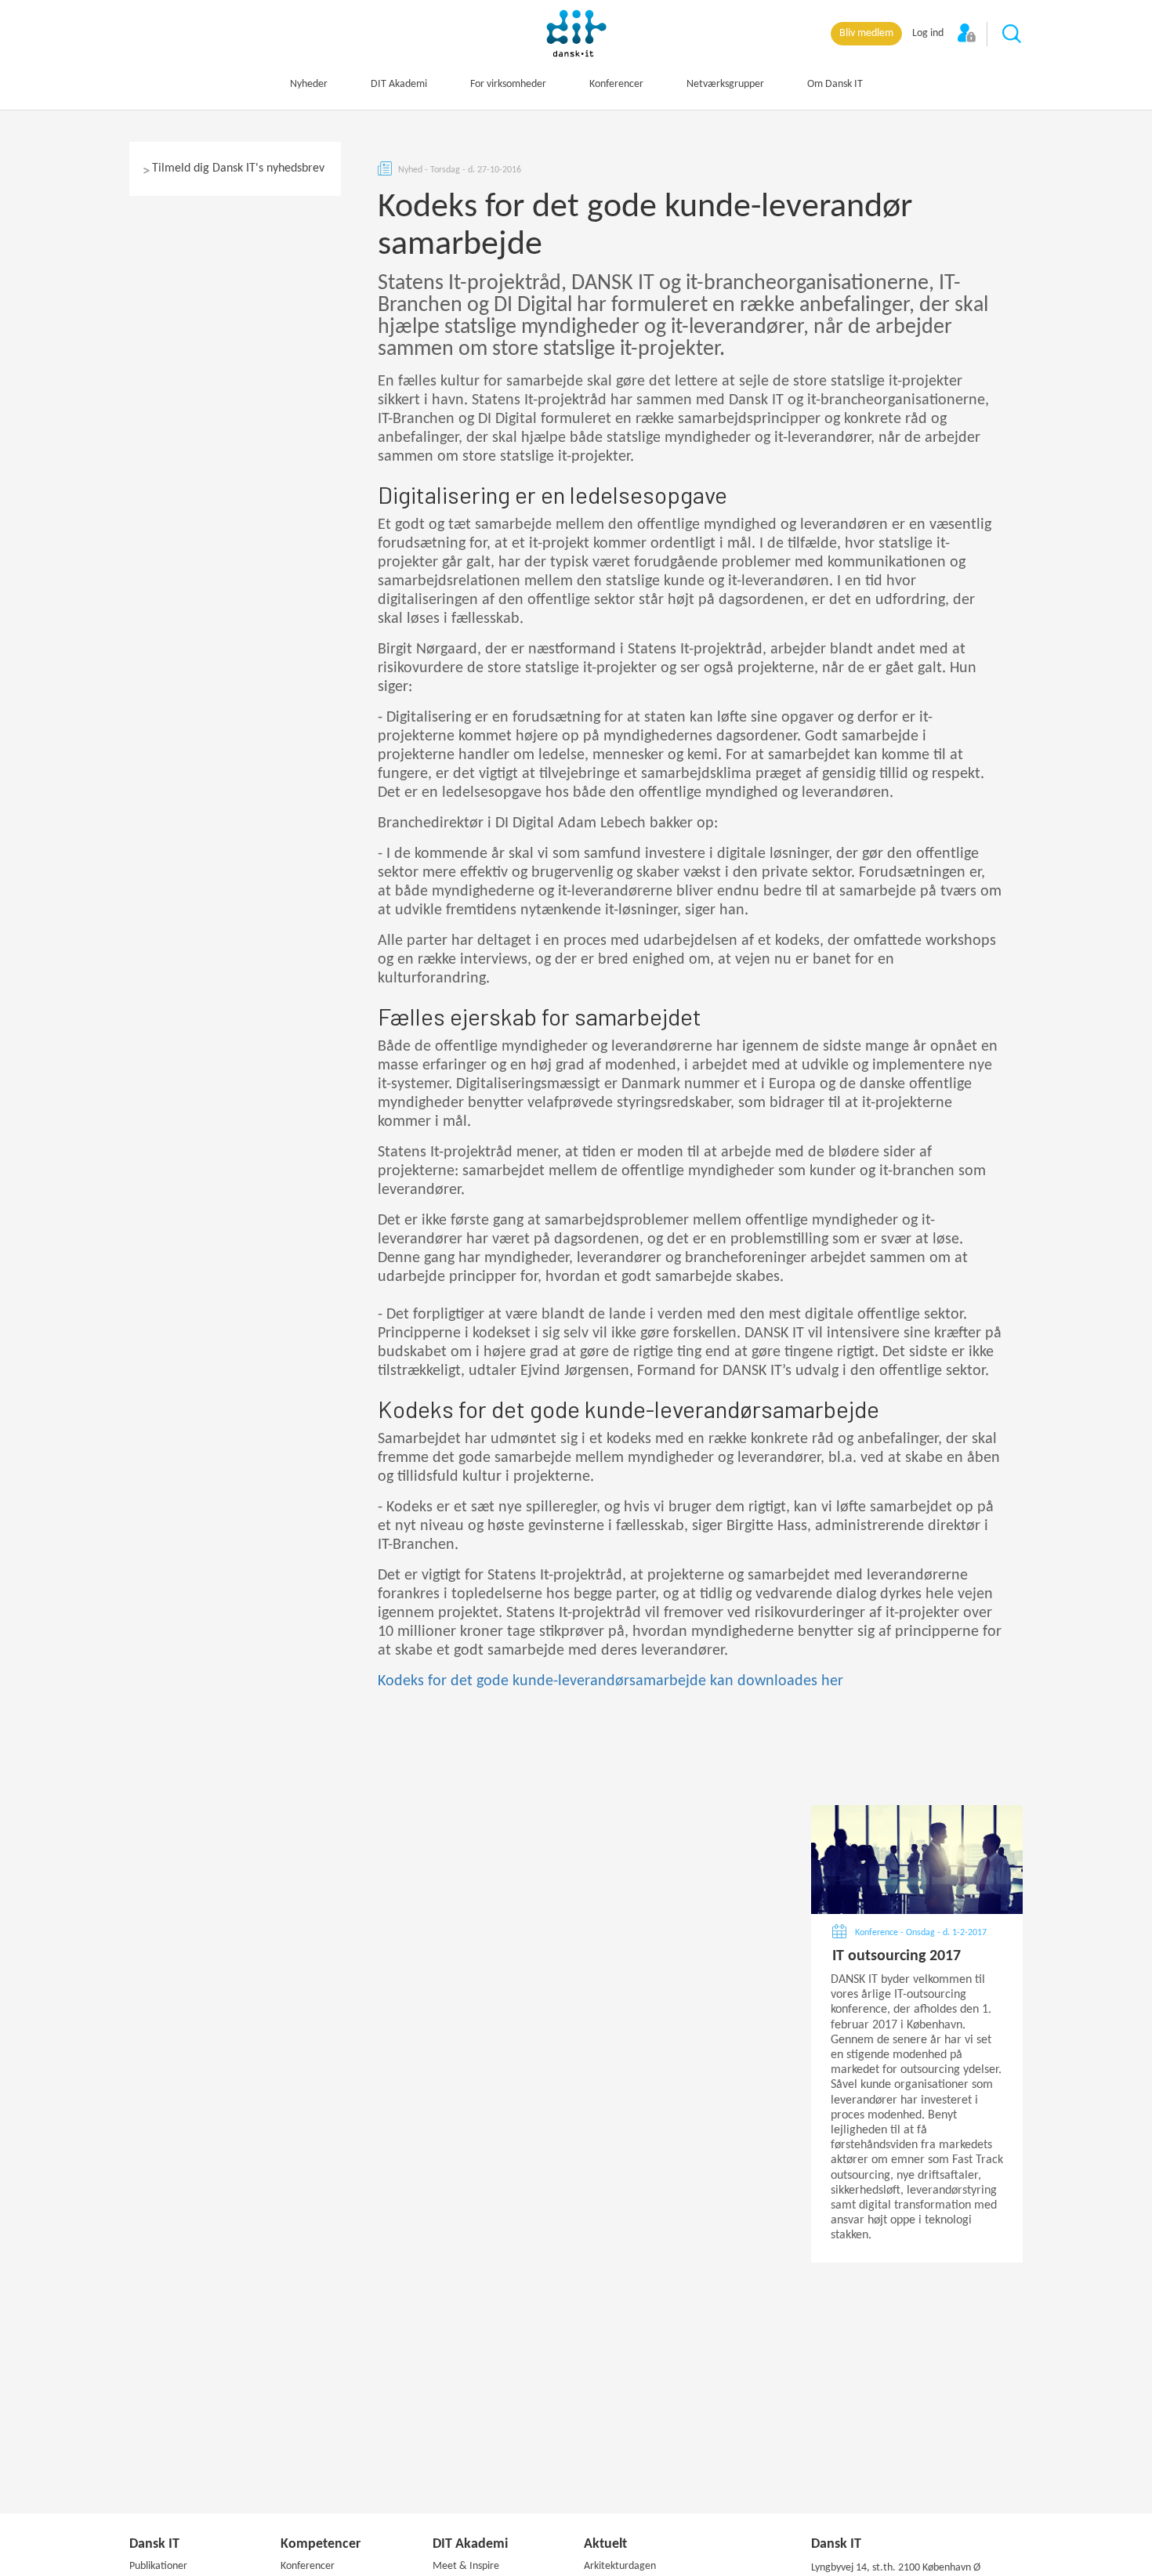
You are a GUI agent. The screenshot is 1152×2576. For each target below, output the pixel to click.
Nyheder (309, 84)
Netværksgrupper (725, 84)
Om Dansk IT (835, 84)
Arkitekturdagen (620, 2566)
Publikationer (158, 2566)
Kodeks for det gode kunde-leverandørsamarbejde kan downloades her (610, 1681)
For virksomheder (508, 84)
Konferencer (616, 84)
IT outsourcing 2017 (897, 1956)
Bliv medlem (866, 33)
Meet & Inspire (466, 2566)
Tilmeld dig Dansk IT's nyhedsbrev (238, 168)
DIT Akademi (399, 84)
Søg (1013, 34)
